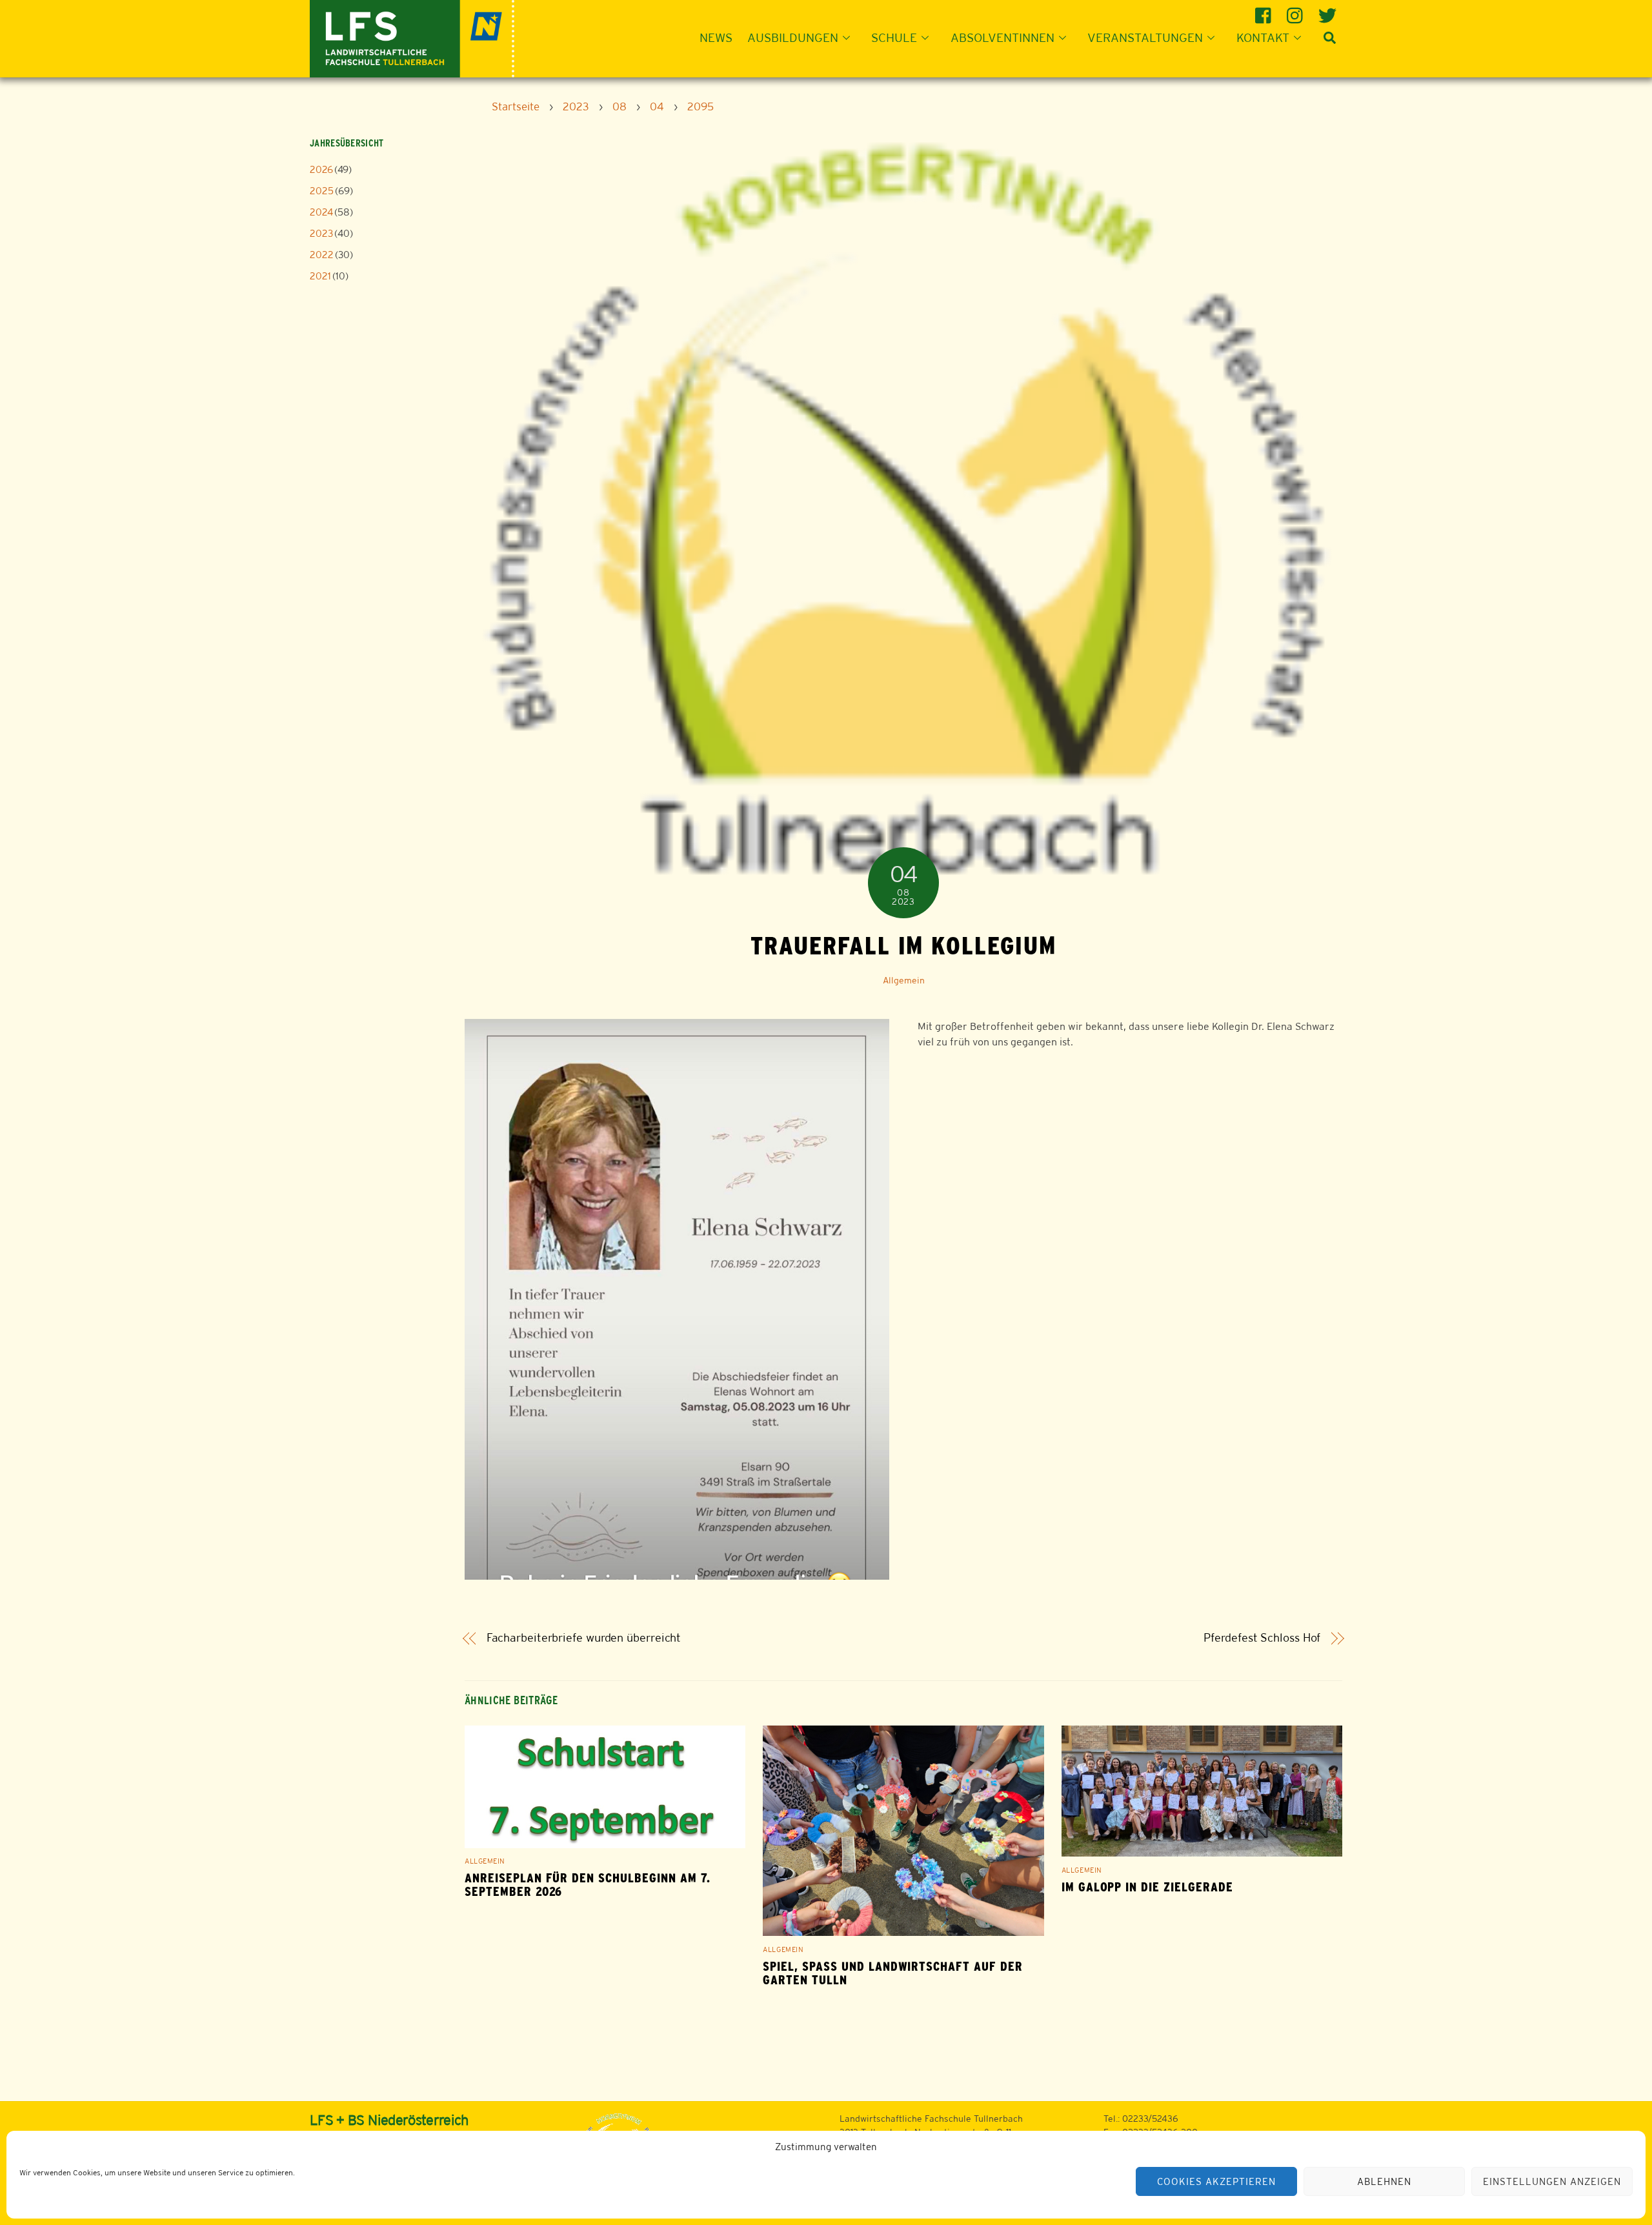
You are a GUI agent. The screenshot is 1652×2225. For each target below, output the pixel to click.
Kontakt (1263, 37)
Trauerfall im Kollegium (903, 945)
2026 (321, 169)
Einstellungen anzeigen (1552, 2181)
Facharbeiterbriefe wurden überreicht (584, 1638)
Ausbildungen (793, 37)
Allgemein (904, 980)
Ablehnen (1384, 2181)
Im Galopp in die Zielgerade (1147, 1887)
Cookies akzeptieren (1216, 2181)
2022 (322, 255)
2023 (321, 233)
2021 (320, 276)
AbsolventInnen (1002, 37)
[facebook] (1265, 11)
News (716, 37)
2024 (321, 212)
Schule (894, 37)
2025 (322, 191)
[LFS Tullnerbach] (412, 37)
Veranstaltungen (1145, 37)
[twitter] (1328, 11)
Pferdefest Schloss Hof (1262, 1638)
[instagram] (1297, 11)
